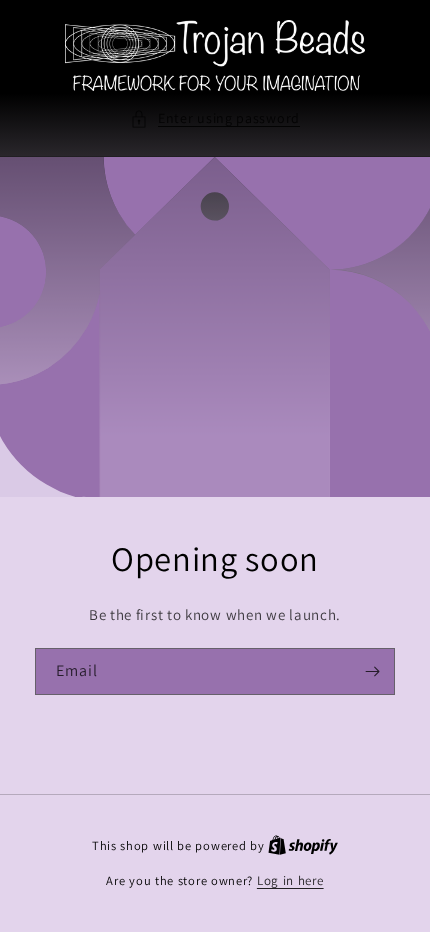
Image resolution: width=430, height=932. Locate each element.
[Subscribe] (372, 671)
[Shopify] (303, 845)
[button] (215, 118)
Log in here (290, 880)
